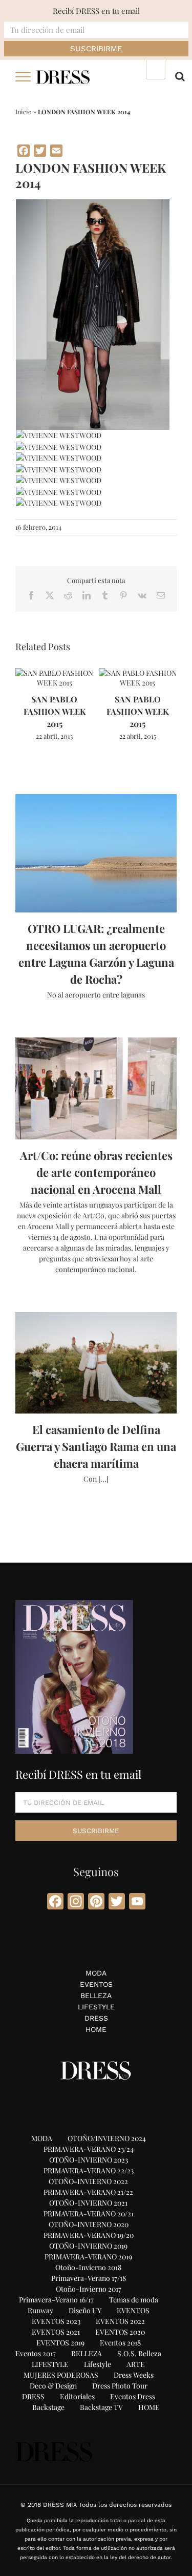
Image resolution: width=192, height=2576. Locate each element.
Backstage (48, 2407)
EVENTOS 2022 (120, 2321)
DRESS (96, 2018)
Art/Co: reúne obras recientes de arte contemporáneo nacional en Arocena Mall (96, 1172)
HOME (96, 2029)
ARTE (136, 2364)
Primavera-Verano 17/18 (89, 2278)
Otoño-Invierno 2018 (88, 2267)
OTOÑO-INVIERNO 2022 (88, 2181)
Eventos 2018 (120, 2343)
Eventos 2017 (36, 2353)
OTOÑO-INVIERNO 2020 (89, 2224)
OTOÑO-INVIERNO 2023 (89, 2160)
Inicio (24, 112)
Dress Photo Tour (120, 2386)
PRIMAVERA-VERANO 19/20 (89, 2235)
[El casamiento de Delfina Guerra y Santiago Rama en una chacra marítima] (96, 1363)
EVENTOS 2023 (56, 2321)
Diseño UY (85, 2310)
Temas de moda (134, 2300)
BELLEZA (96, 1996)
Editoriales (77, 2396)
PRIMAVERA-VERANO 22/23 (89, 2170)
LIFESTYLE (96, 2007)
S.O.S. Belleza (139, 2353)
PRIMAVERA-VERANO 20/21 (89, 2214)
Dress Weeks (134, 2375)
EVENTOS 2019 (60, 2343)
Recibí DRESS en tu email (96, 11)
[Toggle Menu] (23, 77)
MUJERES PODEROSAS (61, 2375)
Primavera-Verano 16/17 (56, 2300)
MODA (96, 1973)
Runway (40, 2310)
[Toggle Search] (180, 76)
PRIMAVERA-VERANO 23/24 (89, 2149)
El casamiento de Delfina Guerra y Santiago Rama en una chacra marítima (96, 1446)
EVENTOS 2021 (56, 2332)
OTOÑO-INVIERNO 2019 (88, 2246)
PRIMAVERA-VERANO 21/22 (88, 2192)
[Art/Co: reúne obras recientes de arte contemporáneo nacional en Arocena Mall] (96, 1088)
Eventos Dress (133, 2396)
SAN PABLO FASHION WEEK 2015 (55, 711)
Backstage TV (101, 2407)
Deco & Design (53, 2386)
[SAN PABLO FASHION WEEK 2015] (55, 673)
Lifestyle (98, 2364)
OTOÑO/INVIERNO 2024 (107, 2138)
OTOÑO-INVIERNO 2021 (88, 2203)
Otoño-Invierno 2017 (89, 2289)
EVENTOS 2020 (120, 2332)
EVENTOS (96, 1984)
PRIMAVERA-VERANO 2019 (88, 2257)
